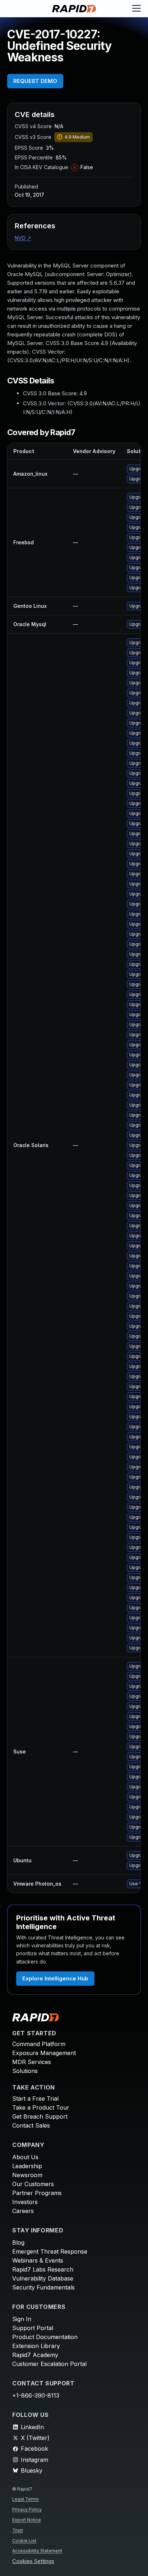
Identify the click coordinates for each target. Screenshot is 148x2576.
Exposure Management (44, 2053)
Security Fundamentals (43, 2287)
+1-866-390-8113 (36, 2395)
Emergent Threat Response (50, 2251)
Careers (23, 2211)
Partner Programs (37, 2193)
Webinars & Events (38, 2260)
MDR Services (32, 2062)
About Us (25, 2157)
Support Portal (33, 2328)
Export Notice (27, 2520)
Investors (25, 2202)
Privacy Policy (27, 2509)
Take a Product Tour (41, 2107)
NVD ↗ (23, 238)
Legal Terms (26, 2499)
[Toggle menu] (137, 9)
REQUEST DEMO (35, 81)
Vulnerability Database (43, 2278)
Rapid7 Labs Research (43, 2269)
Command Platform (39, 2044)
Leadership (27, 2166)
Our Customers (33, 2184)
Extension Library (36, 2346)
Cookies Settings (33, 2561)
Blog (18, 2242)
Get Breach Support (40, 2116)
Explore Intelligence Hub (55, 1978)
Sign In (22, 2319)
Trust (18, 2530)
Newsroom (27, 2175)
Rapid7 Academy (35, 2355)
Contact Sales (31, 2125)
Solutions (25, 2071)
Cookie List (24, 2541)
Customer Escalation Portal (49, 2364)
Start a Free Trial (35, 2098)
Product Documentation (45, 2337)
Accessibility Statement (37, 2551)
